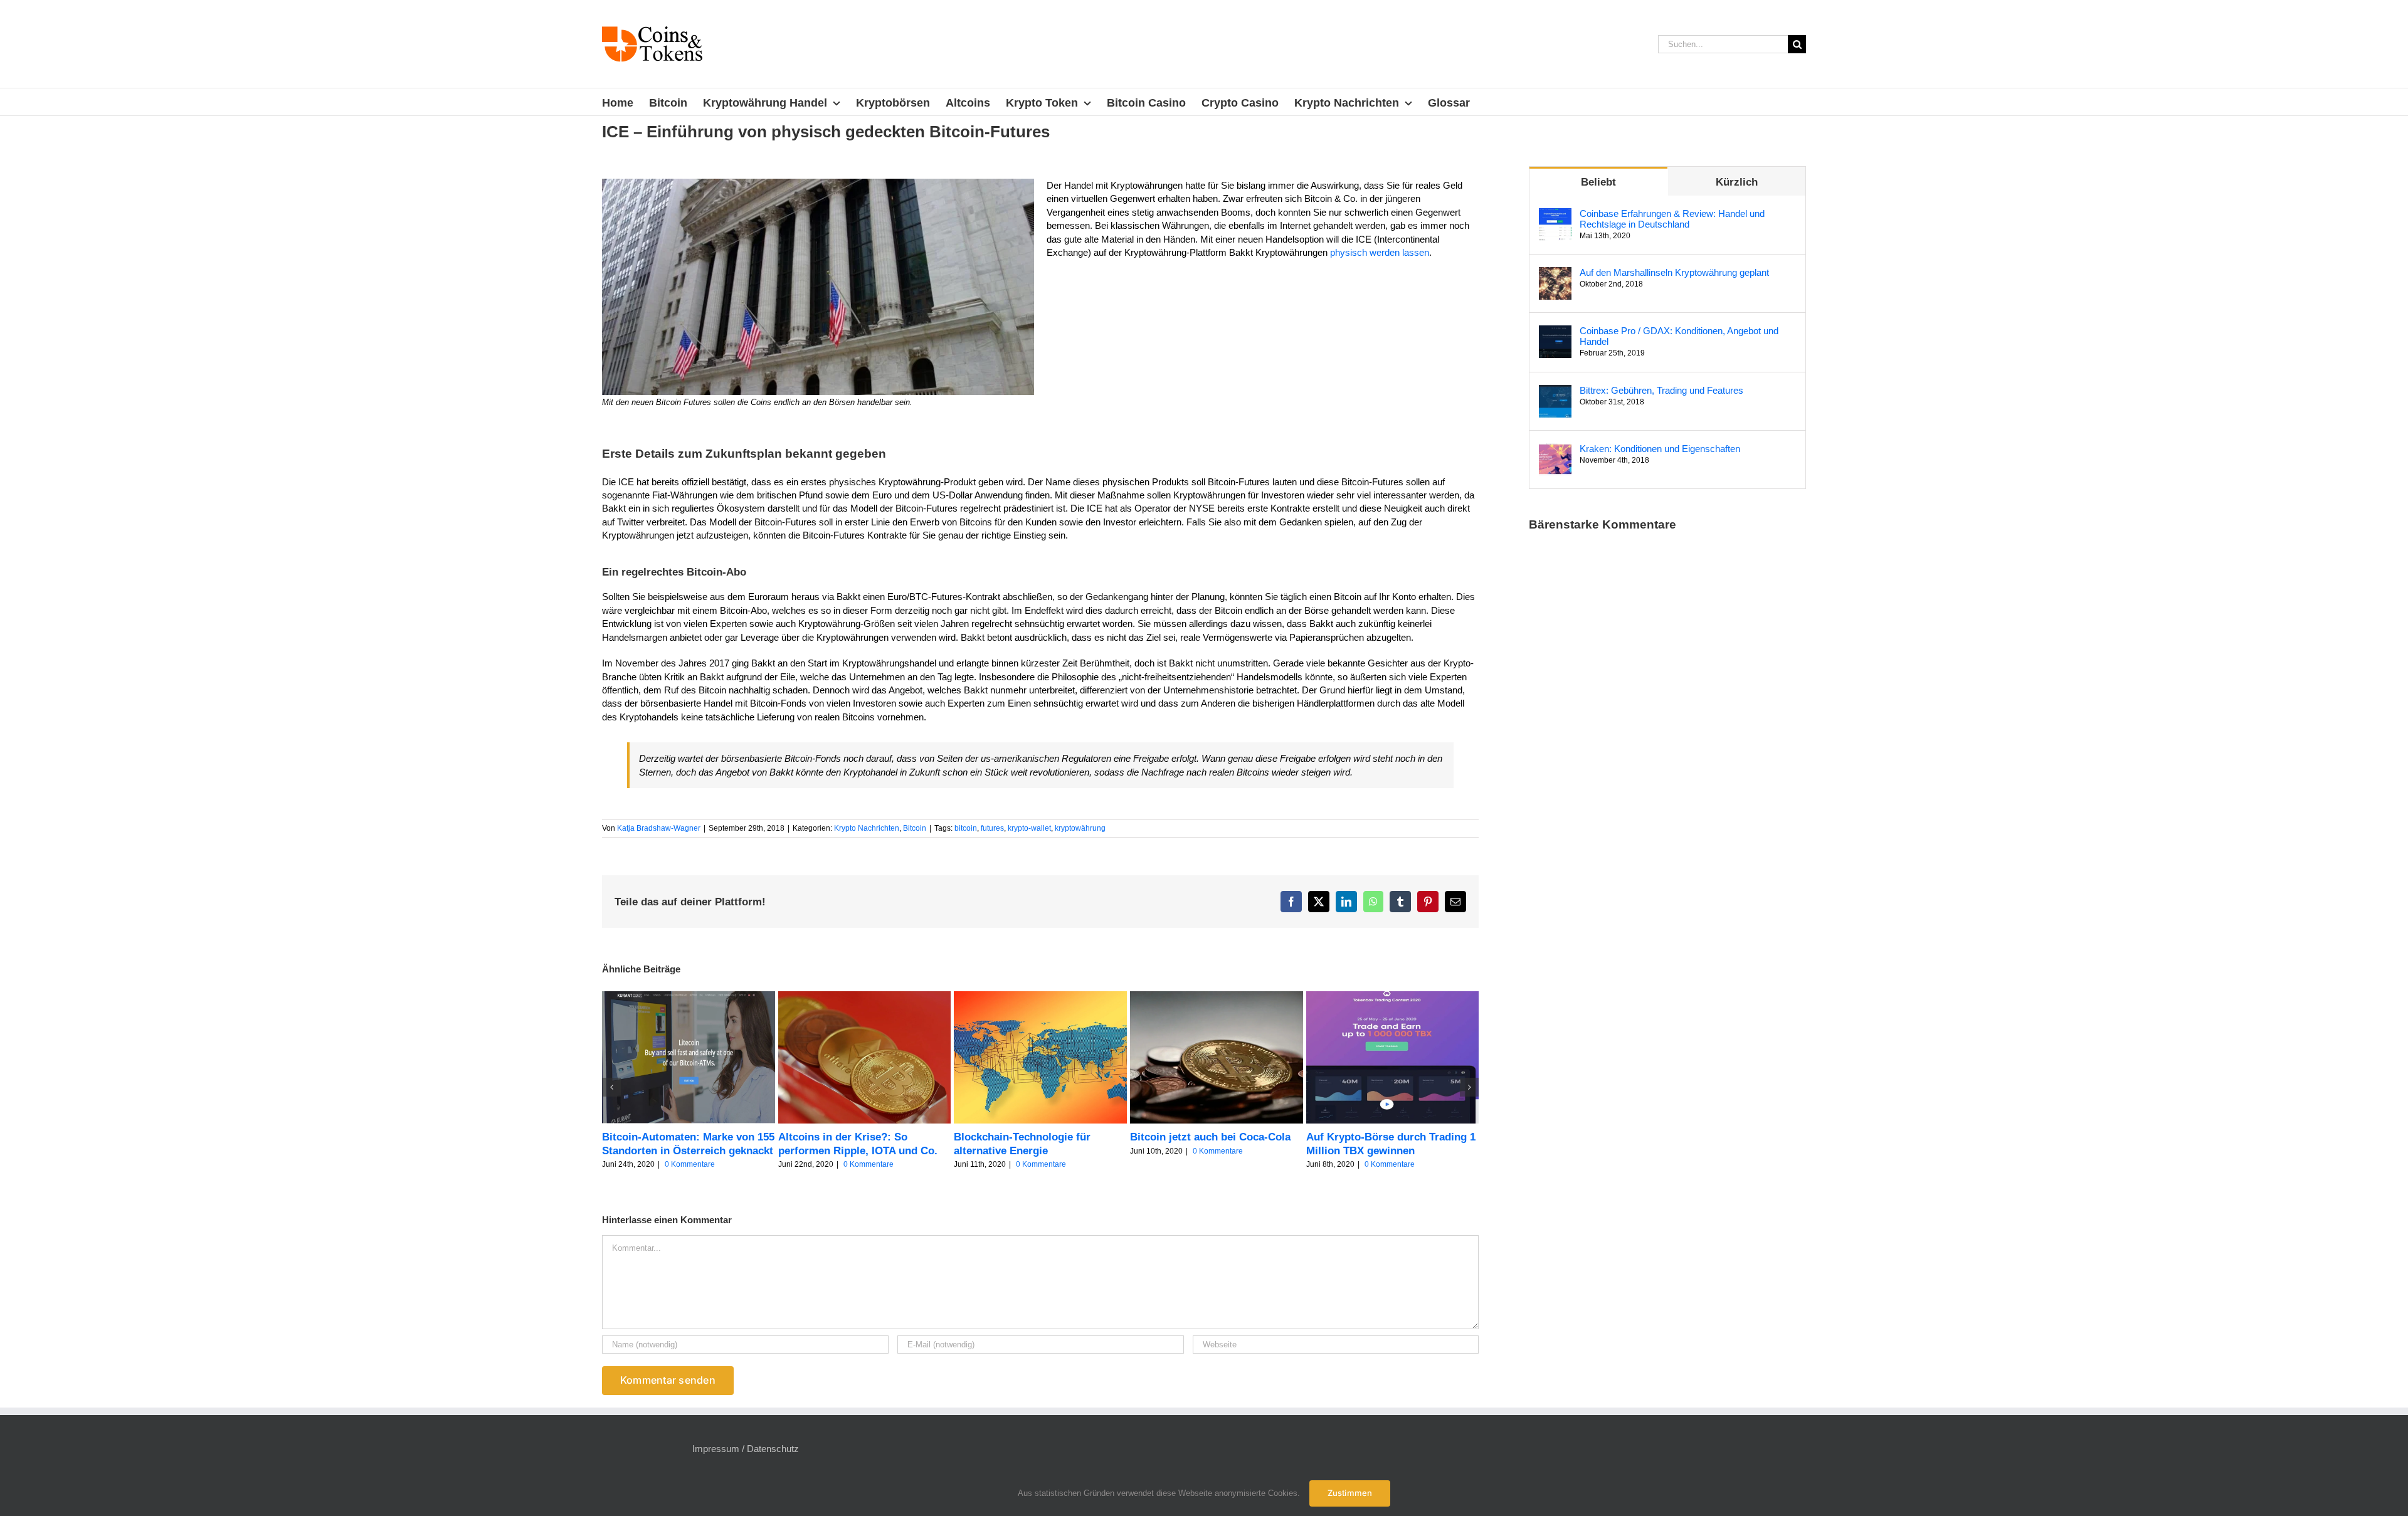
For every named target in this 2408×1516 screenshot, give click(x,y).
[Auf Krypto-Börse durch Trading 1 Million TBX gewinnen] (1393, 997)
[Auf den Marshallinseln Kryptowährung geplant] (1555, 274)
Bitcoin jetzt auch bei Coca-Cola (1210, 1137)
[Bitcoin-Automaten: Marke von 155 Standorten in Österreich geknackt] (689, 997)
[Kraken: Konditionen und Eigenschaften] (1555, 450)
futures (992, 828)
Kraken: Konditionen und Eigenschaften (1660, 449)
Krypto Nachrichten (867, 828)
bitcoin (966, 828)
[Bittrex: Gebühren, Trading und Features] (1555, 392)
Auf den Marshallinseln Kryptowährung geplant (1674, 272)
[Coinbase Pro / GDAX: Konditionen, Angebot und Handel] (1555, 332)
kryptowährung (1080, 828)
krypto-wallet (1029, 828)
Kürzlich (1737, 182)
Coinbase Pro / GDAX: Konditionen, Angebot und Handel (1679, 336)
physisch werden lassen (1380, 252)
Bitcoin (915, 828)
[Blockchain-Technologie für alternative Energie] (1040, 997)
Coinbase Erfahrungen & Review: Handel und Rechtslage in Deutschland (1672, 219)
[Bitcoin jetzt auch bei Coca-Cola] (1217, 997)
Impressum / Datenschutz (746, 1449)
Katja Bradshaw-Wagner (659, 828)
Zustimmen (1350, 1493)
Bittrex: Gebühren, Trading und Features (1661, 390)
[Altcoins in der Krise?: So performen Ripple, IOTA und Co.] (865, 997)
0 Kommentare (690, 1164)
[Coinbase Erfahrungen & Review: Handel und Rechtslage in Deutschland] (1555, 215)
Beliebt (1598, 182)
